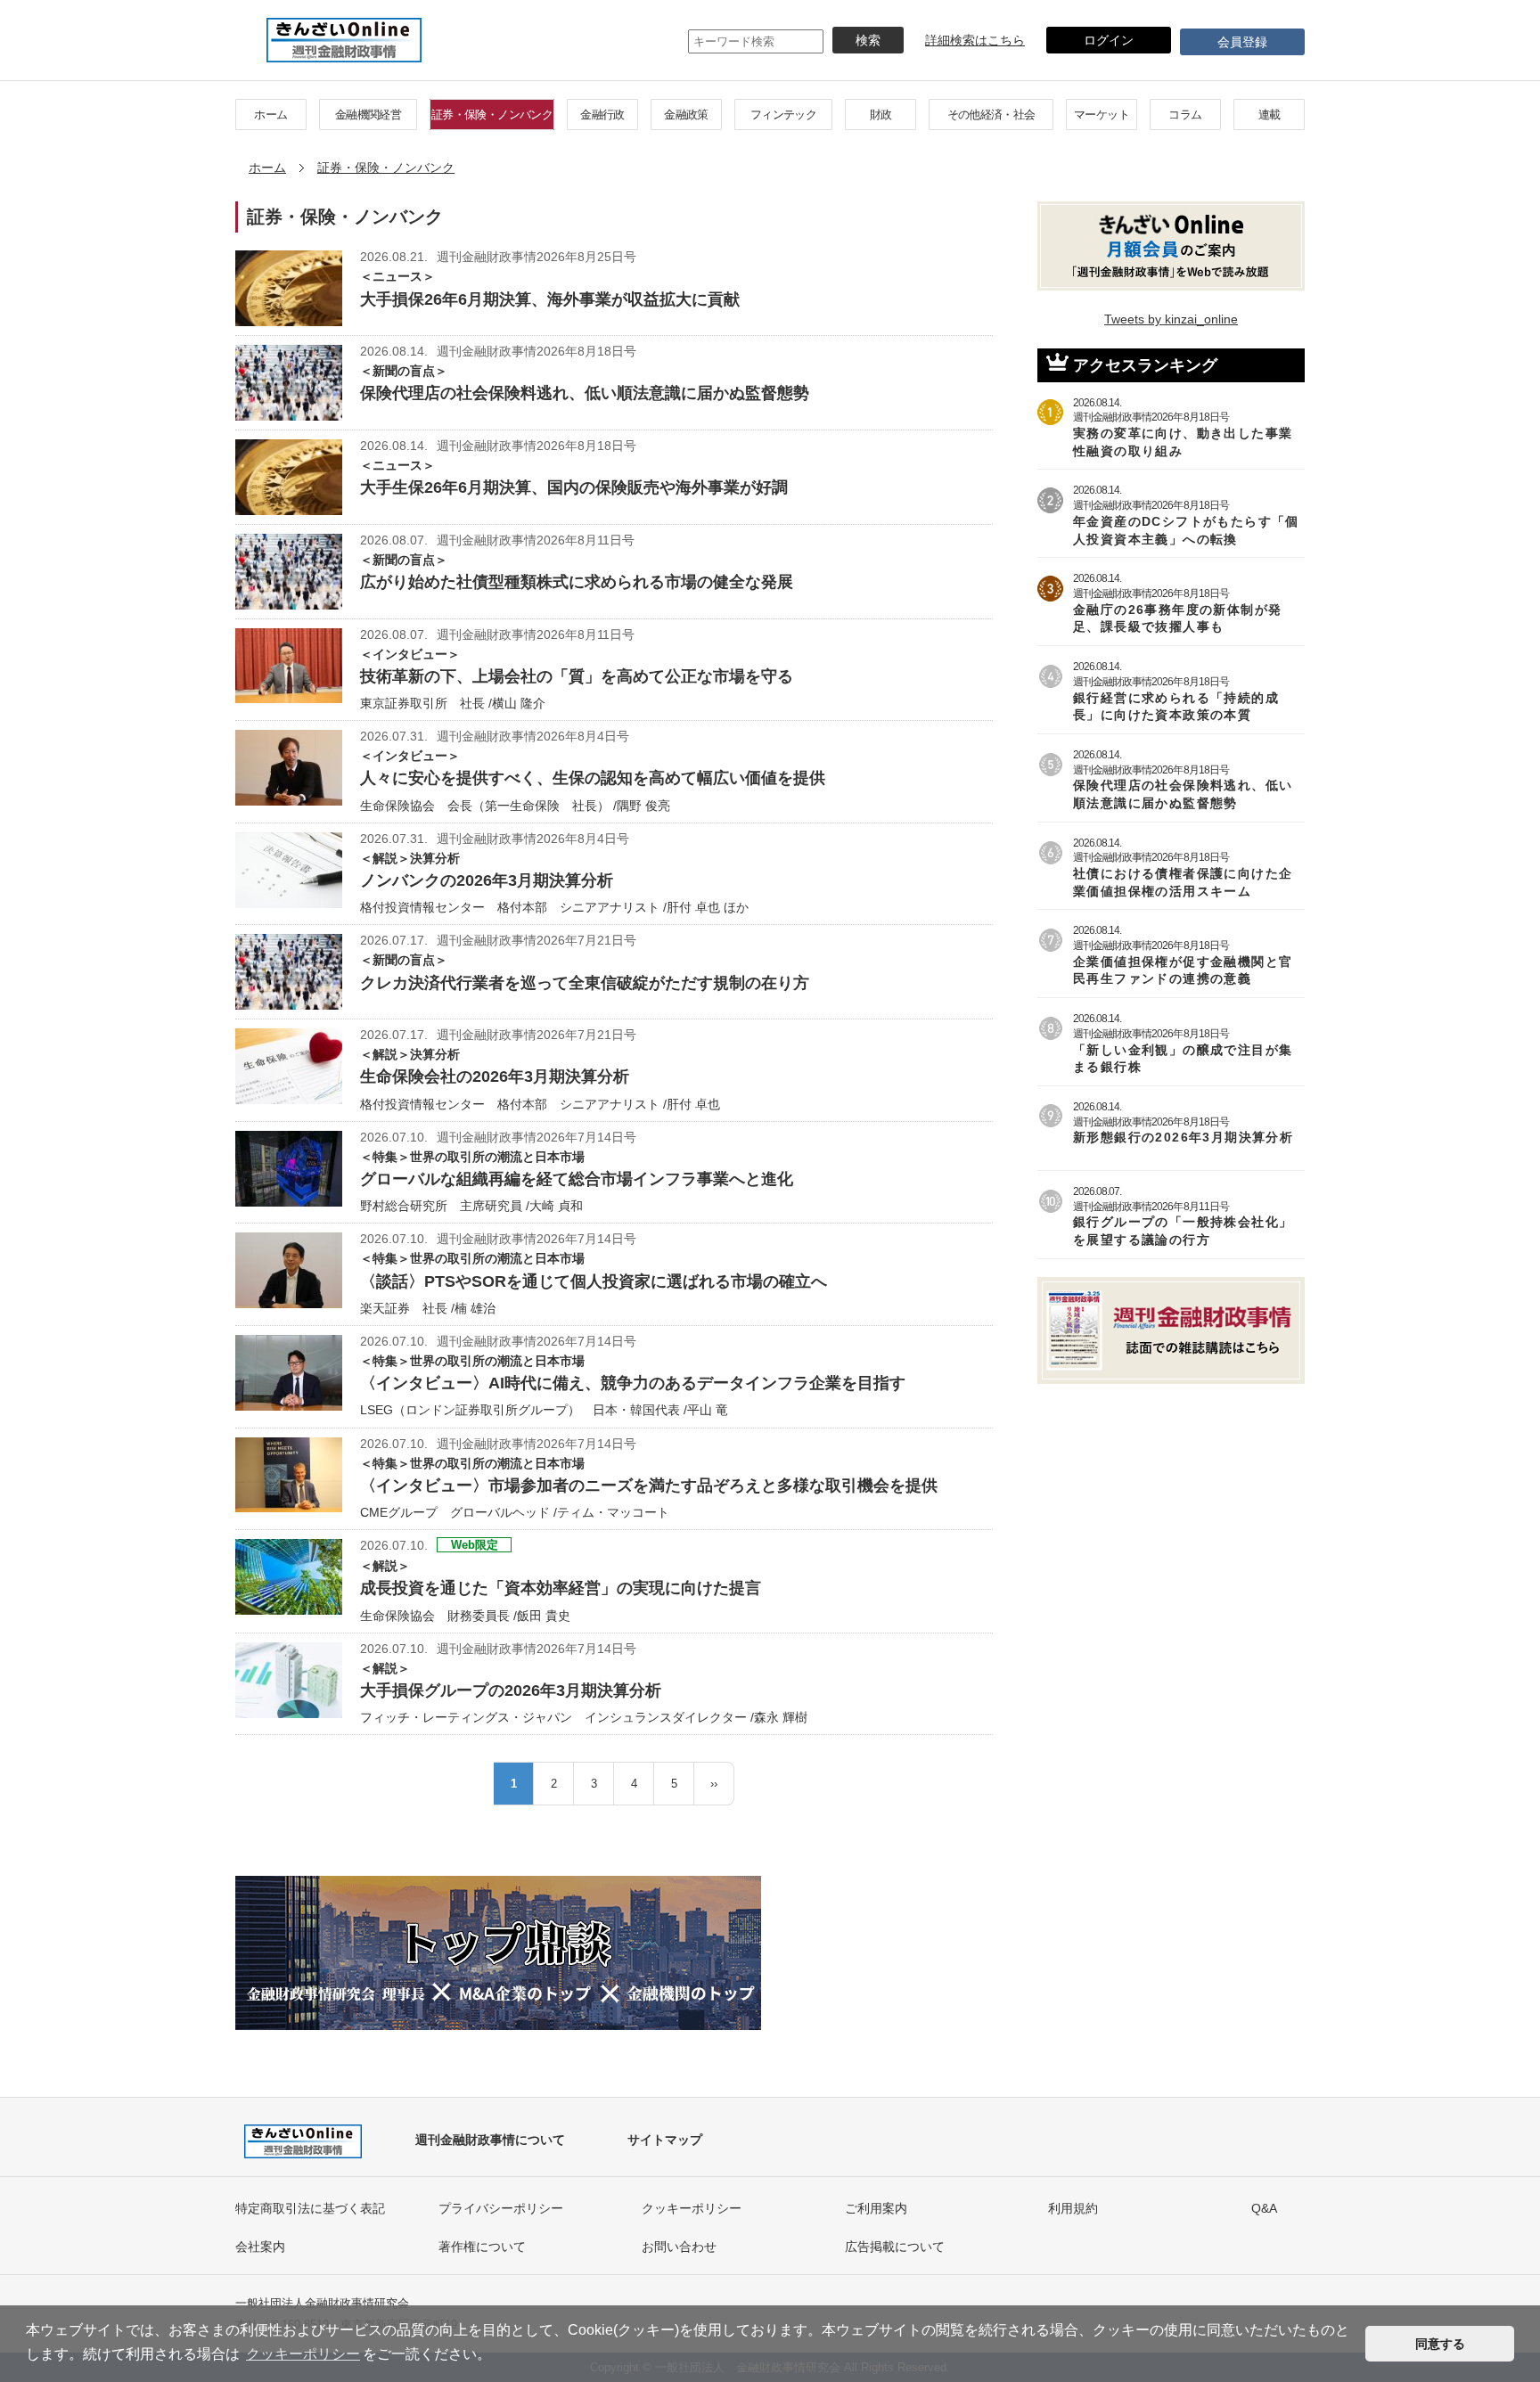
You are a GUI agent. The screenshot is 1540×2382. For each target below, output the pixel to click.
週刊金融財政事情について (490, 2140)
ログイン (1109, 40)
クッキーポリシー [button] (303, 2354)
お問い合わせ (679, 2247)
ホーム (270, 115)
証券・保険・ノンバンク (492, 115)
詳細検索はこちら (975, 40)
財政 (881, 115)
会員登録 (1242, 42)
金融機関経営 (368, 115)
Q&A (1264, 2208)
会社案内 (260, 2247)
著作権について (482, 2247)
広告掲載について (895, 2247)
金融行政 (602, 115)
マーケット (1102, 115)
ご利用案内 (876, 2208)
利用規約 (1073, 2208)
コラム (1185, 115)
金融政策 (686, 115)
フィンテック (783, 115)
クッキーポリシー (692, 2208)
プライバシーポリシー (501, 2208)
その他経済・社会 (991, 115)
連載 (1270, 115)
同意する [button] (1440, 2344)
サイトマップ (665, 2140)
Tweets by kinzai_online (1171, 319)
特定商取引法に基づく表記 (310, 2208)
